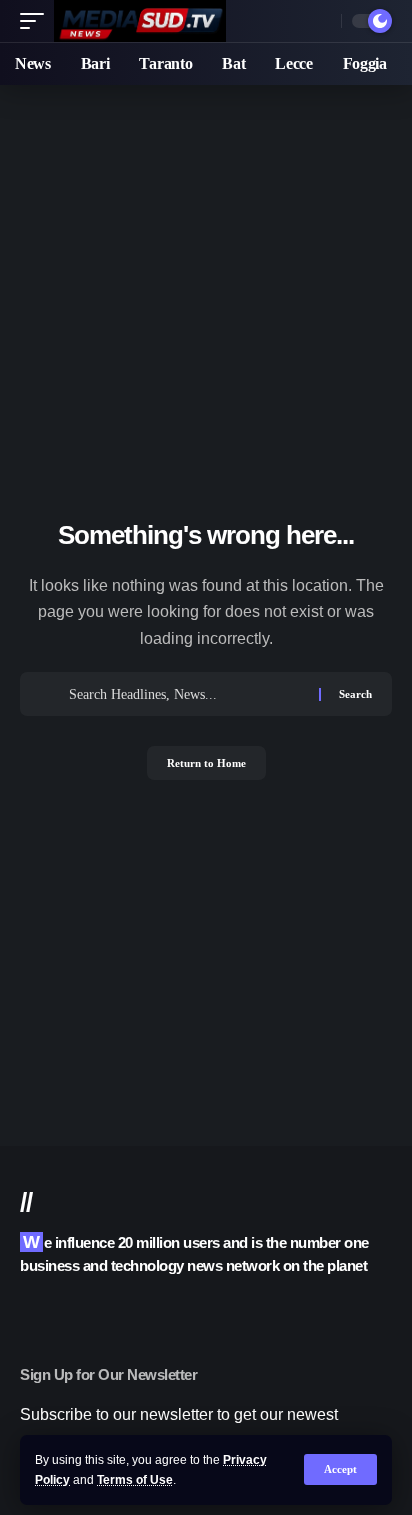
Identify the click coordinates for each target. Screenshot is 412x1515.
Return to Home (206, 763)
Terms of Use (135, 1480)
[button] (340, 1469)
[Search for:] (186, 694)
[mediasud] (140, 21)
